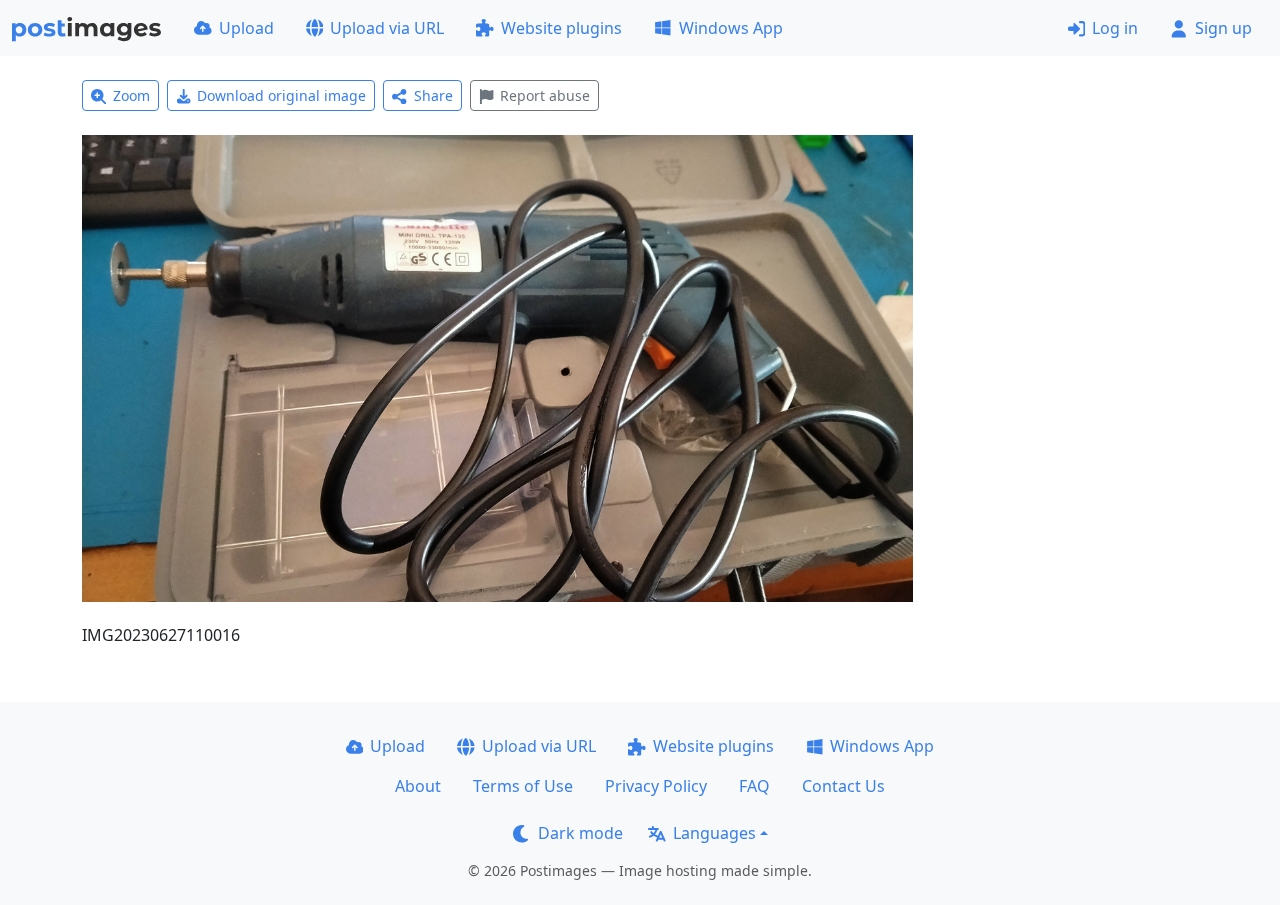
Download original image (281, 95)
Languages (714, 833)
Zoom (131, 95)
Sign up (1223, 28)
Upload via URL (387, 28)
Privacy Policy (656, 786)
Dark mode (580, 833)
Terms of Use (523, 786)
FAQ (754, 786)
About (418, 786)
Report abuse (545, 95)
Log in (1115, 28)
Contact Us (843, 786)
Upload (246, 28)
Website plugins (561, 28)
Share (433, 95)
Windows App (731, 28)
